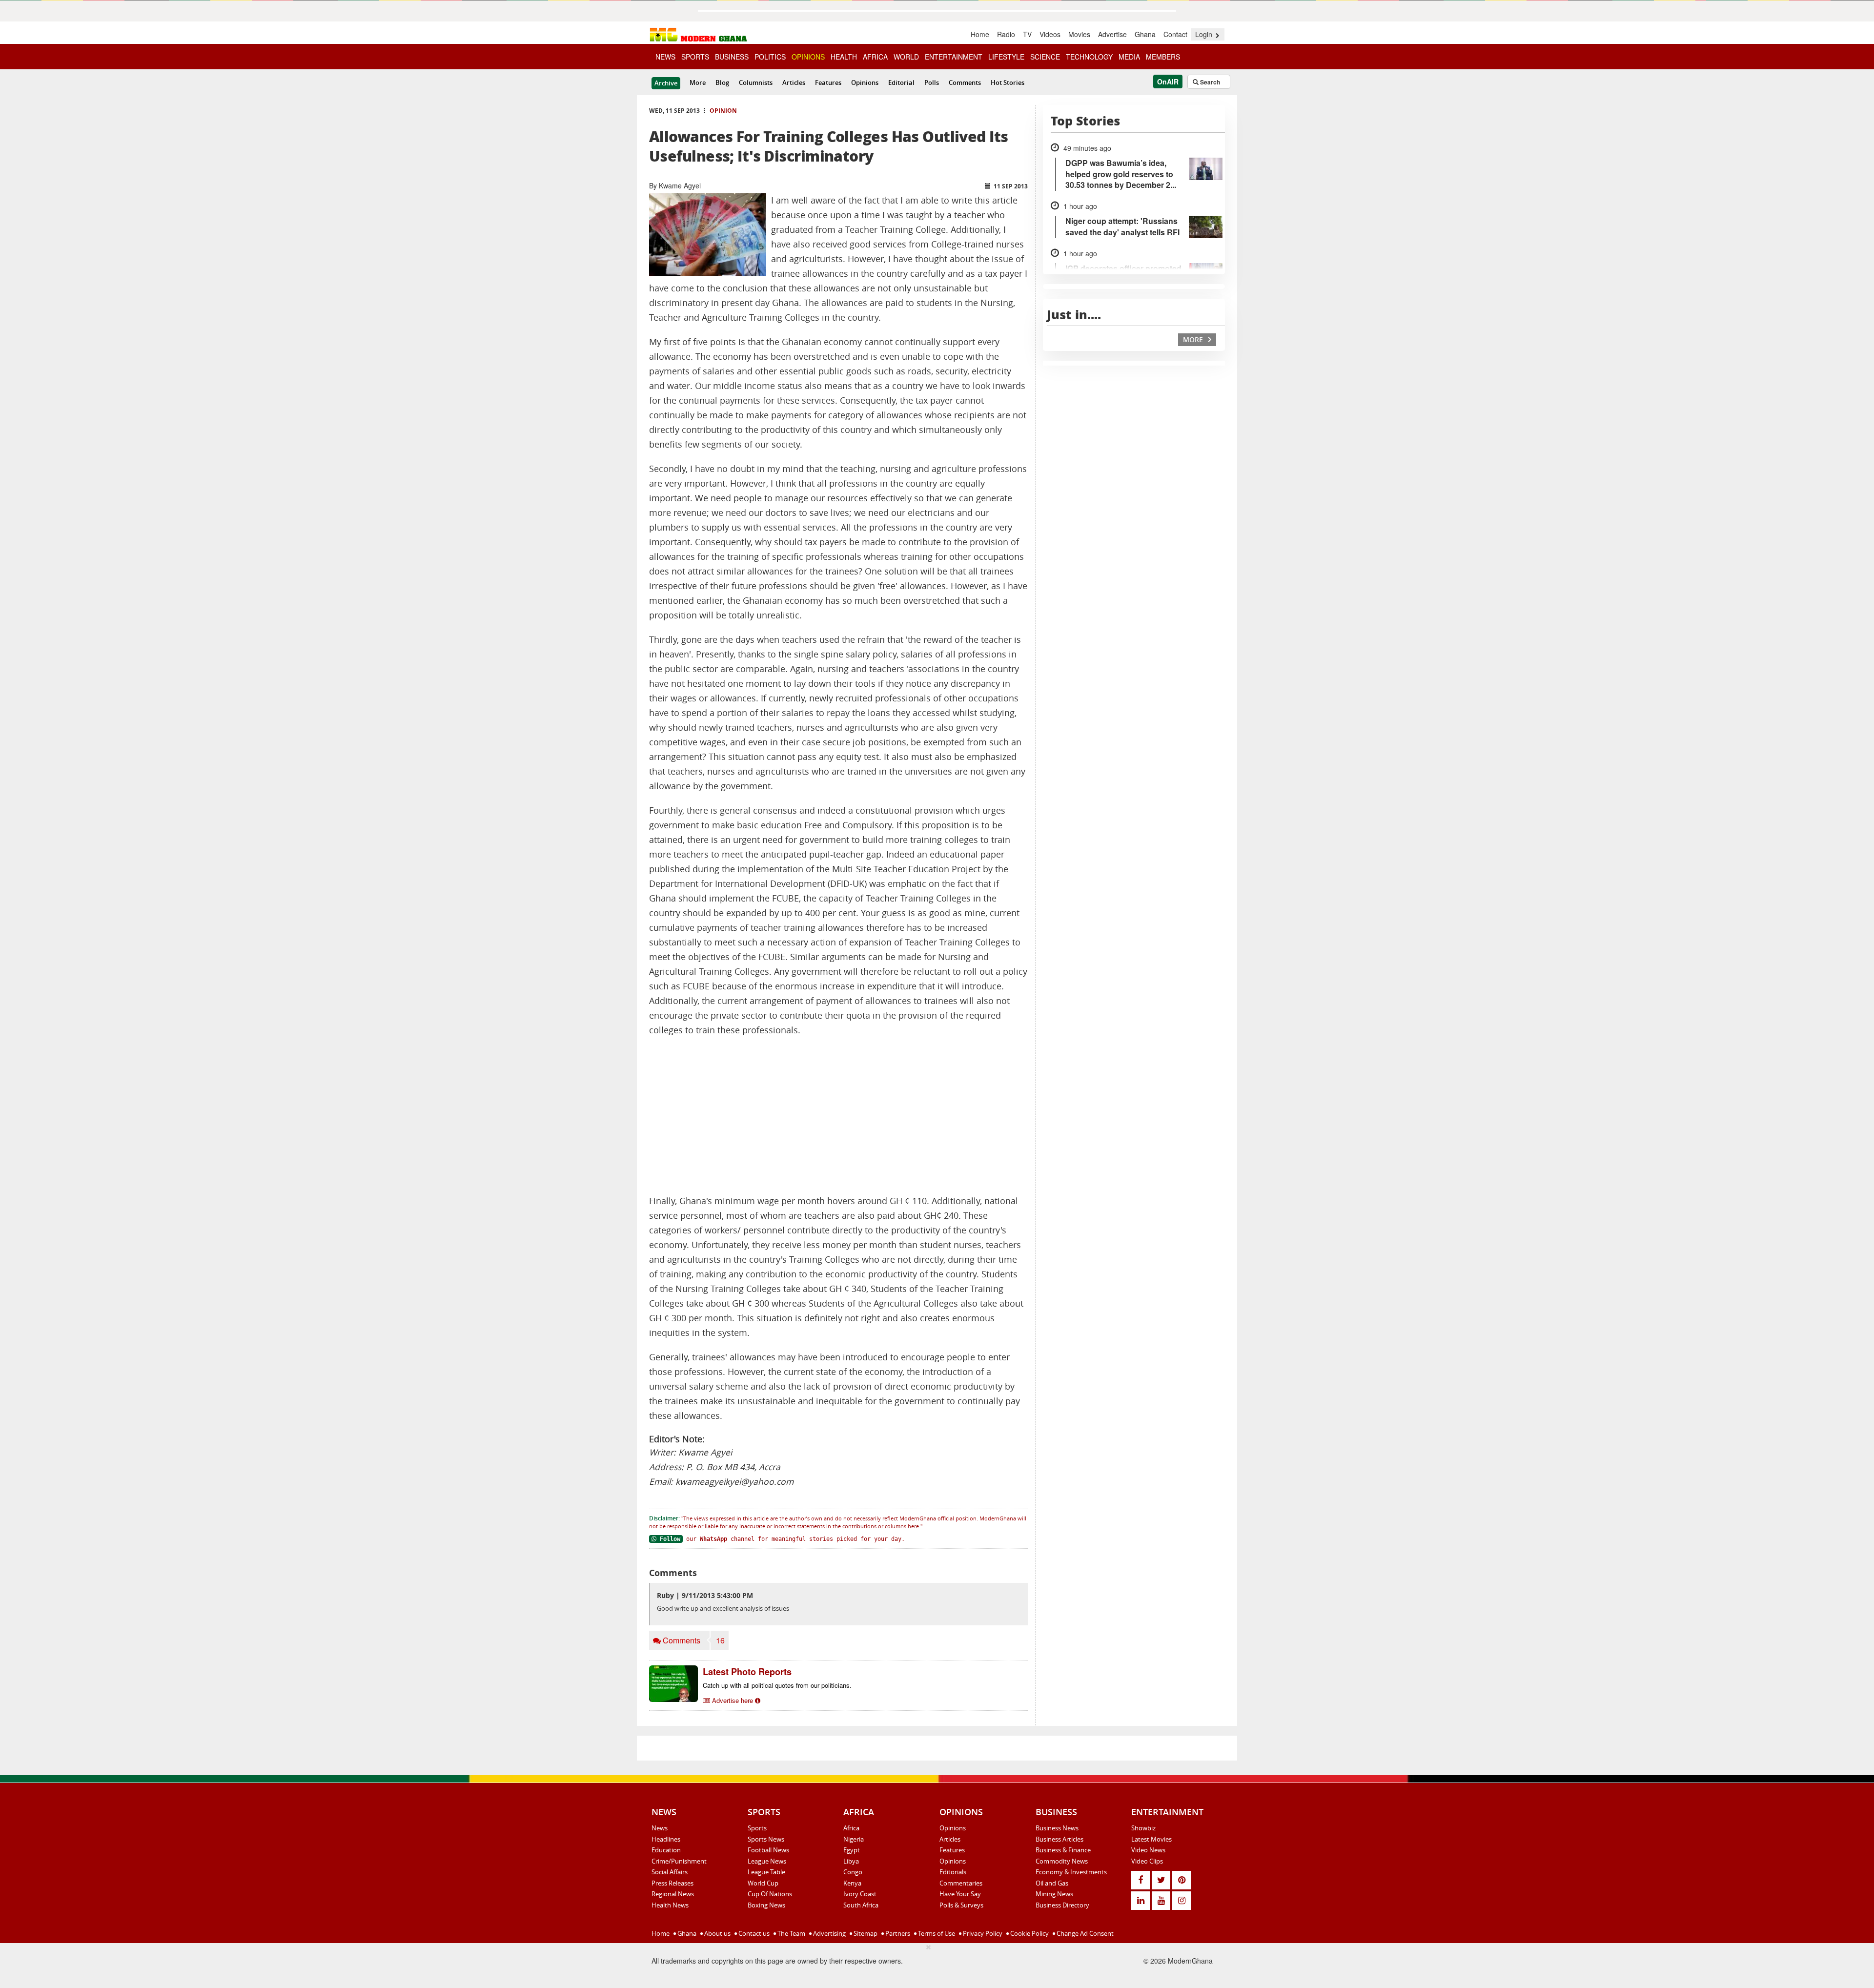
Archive (666, 83)
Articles (794, 82)
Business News (1057, 1828)
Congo (853, 1872)
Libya (851, 1861)
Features (828, 82)
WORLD (906, 57)
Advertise (1112, 34)
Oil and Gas (1052, 1883)
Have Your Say (960, 1894)
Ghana (1145, 34)
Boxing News (766, 1905)
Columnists (756, 82)
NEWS (665, 57)
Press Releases (672, 1883)
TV (1027, 34)
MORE (1194, 339)
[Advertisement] (838, 1116)
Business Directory (1062, 1905)
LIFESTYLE (1006, 57)
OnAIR (1168, 82)
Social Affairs (670, 1872)
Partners (897, 1933)
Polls (932, 82)
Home (980, 34)
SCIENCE (1045, 57)
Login (1205, 34)
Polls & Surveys (961, 1905)
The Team (791, 1933)
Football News (768, 1850)
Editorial (901, 82)
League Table (766, 1872)
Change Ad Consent (1084, 1933)
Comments (965, 82)
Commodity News (1062, 1861)
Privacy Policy (982, 1933)
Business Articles (1059, 1839)
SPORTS (695, 57)
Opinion (723, 111)
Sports (757, 1828)
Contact (1175, 34)
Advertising (829, 1933)
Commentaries (961, 1883)
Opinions (865, 82)
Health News (670, 1905)
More (698, 82)
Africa (851, 1828)
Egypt (852, 1850)
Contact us (753, 1933)
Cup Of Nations (770, 1894)
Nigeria (854, 1839)
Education (666, 1850)
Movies (1079, 34)
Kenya (852, 1883)
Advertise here (733, 1700)
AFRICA (875, 57)
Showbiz (1143, 1828)
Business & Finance (1063, 1850)
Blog (722, 82)
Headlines (666, 1839)
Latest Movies (1151, 1839)
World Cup (763, 1883)
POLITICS (770, 57)
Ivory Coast (860, 1894)
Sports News (766, 1839)
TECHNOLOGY (1089, 57)
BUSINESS (732, 57)
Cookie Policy (1029, 1933)
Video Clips (1147, 1861)
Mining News (1054, 1894)
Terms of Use (936, 1933)
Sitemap (865, 1933)
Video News (1148, 1850)
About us (717, 1933)
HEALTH (844, 57)
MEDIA (1129, 57)
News (660, 1828)
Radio (1006, 34)
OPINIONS (808, 57)
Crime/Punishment (679, 1861)
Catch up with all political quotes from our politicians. (777, 1685)
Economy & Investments (1071, 1872)
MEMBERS (1163, 57)
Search (1209, 82)
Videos (1050, 34)
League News (767, 1861)
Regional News (673, 1894)
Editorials (953, 1872)
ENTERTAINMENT (954, 57)
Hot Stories (1008, 82)
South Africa (861, 1905)
